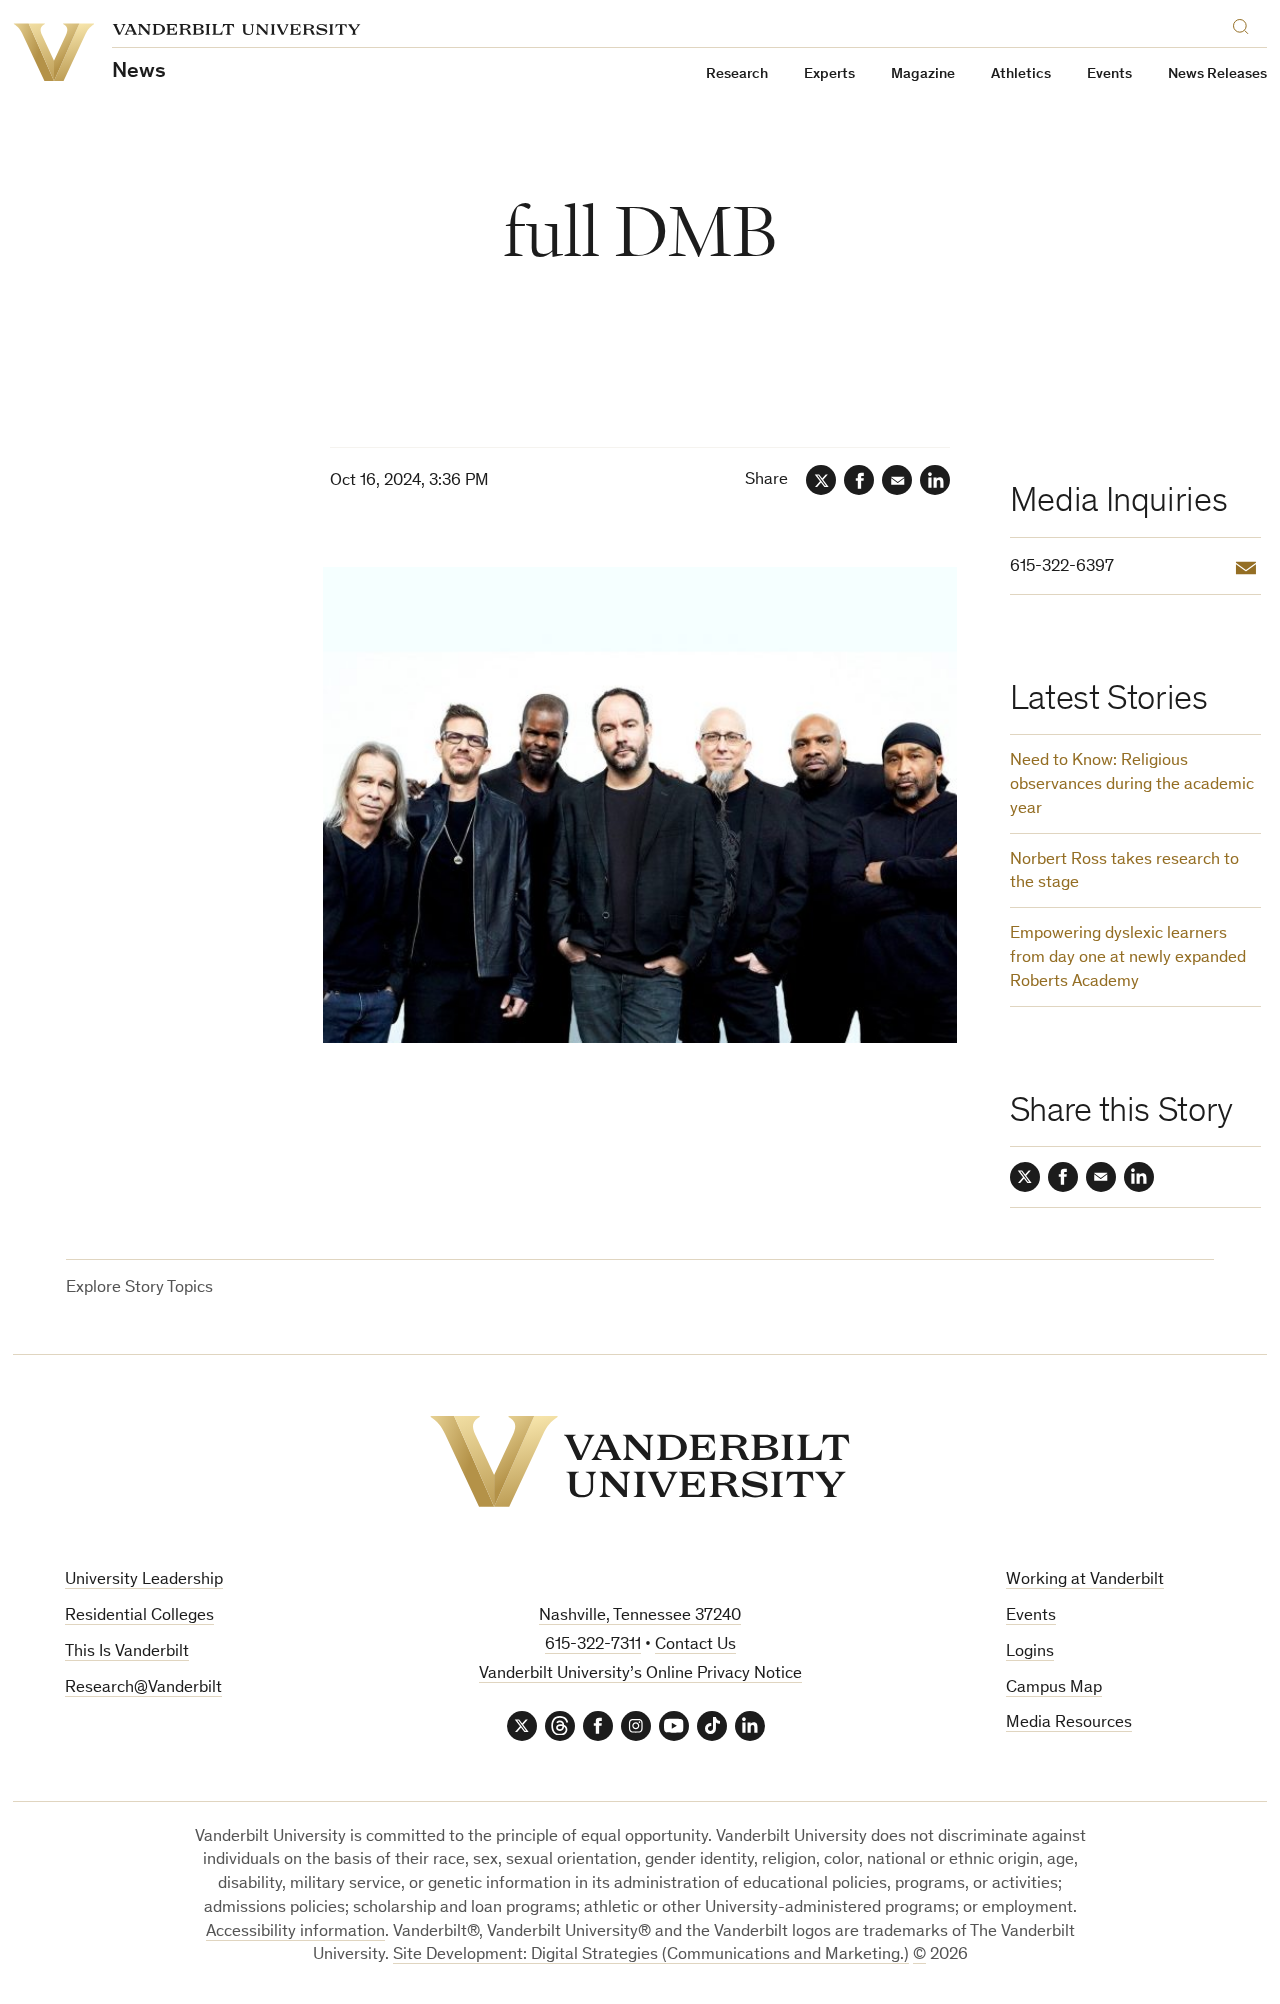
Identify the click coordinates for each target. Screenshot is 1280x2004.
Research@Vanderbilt (143, 1688)
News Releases (1217, 74)
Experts (829, 74)
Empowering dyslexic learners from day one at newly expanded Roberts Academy (1128, 958)
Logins (1030, 1652)
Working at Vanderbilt (1085, 1580)
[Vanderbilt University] (640, 1461)
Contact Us (695, 1645)
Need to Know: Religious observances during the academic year (1132, 785)
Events (1109, 74)
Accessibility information (295, 1932)
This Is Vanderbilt (127, 1652)
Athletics (1021, 74)
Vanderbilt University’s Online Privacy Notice (640, 1674)
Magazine (923, 74)
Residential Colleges (139, 1616)
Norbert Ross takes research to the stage (1124, 872)
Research (737, 74)
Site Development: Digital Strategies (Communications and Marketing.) (651, 1955)
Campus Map (1054, 1688)
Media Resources (1069, 1723)
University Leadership (144, 1580)
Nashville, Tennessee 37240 (640, 1616)
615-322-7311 (593, 1645)
